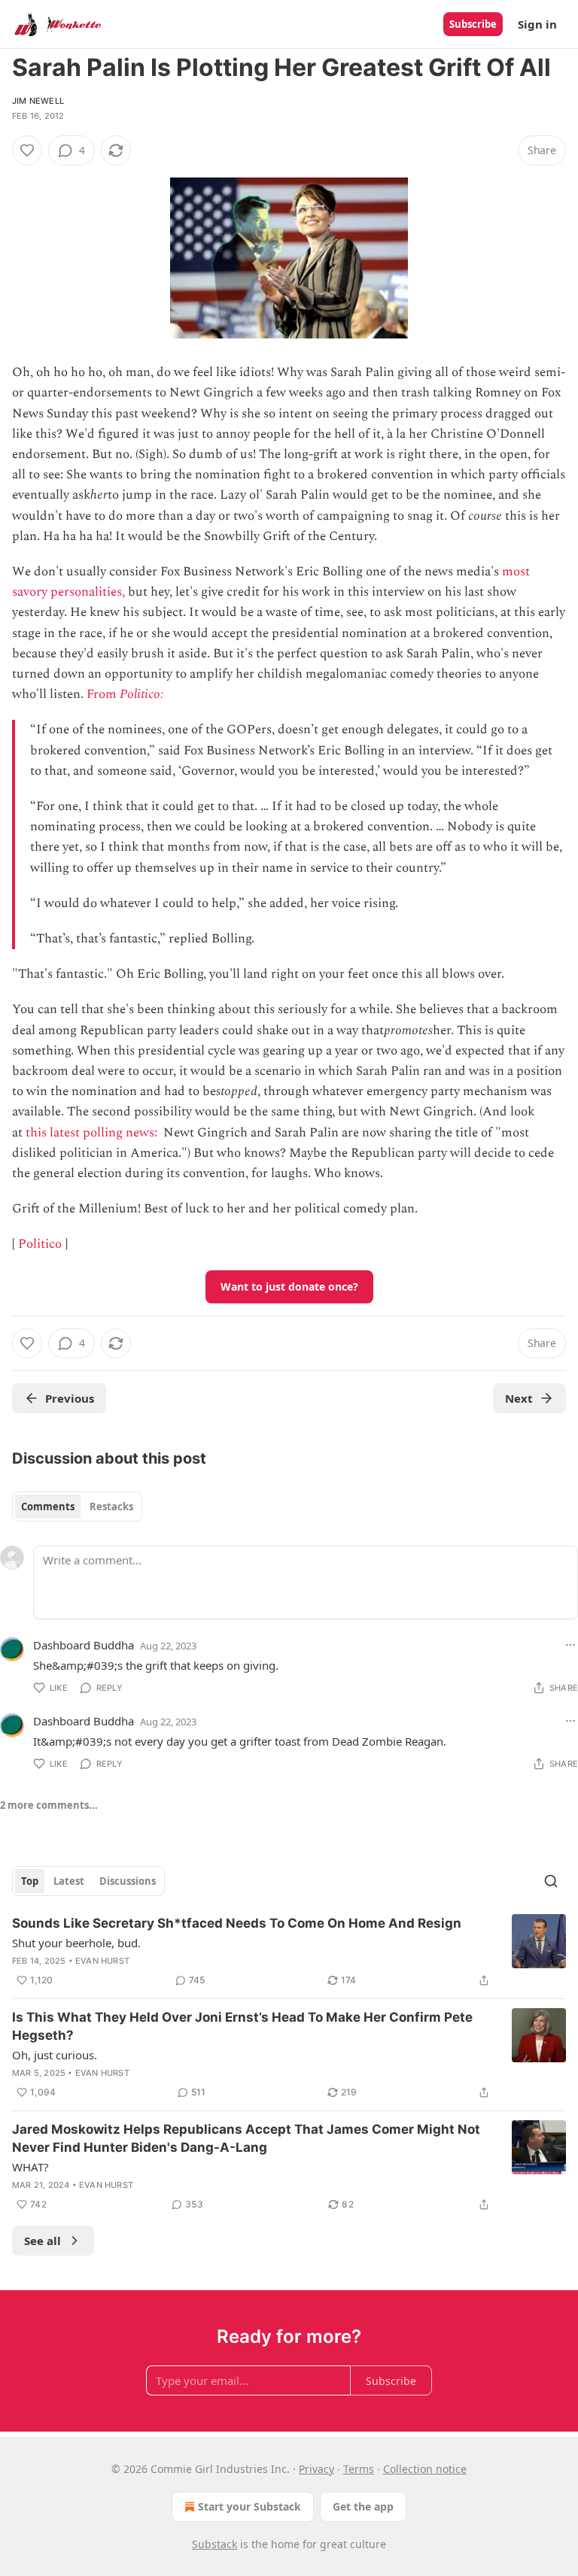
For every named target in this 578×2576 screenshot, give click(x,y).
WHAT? (30, 2167)
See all (43, 2241)
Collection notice (425, 2469)
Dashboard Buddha (84, 1645)
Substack (214, 2544)
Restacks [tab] (111, 1506)
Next (519, 1398)
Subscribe (473, 24)
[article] (289, 1952)
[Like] (27, 150)
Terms (359, 2469)
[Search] (551, 1881)
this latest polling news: (93, 1133)
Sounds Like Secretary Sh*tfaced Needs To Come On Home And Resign (237, 1923)
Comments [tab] (48, 1506)
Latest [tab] (69, 1881)
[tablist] (77, 1506)
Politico (40, 1244)
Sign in (537, 24)
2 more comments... (49, 1805)
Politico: (143, 694)
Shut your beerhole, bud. (76, 1943)
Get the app (363, 2506)
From (103, 694)
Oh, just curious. (55, 2055)
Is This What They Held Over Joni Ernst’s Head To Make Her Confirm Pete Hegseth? (242, 2026)
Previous (70, 1398)
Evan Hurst (102, 1961)
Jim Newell (38, 101)
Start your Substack (249, 2506)
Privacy (316, 2469)
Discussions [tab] (128, 1881)
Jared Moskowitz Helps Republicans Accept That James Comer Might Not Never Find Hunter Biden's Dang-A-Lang (246, 2138)
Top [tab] (30, 1881)
